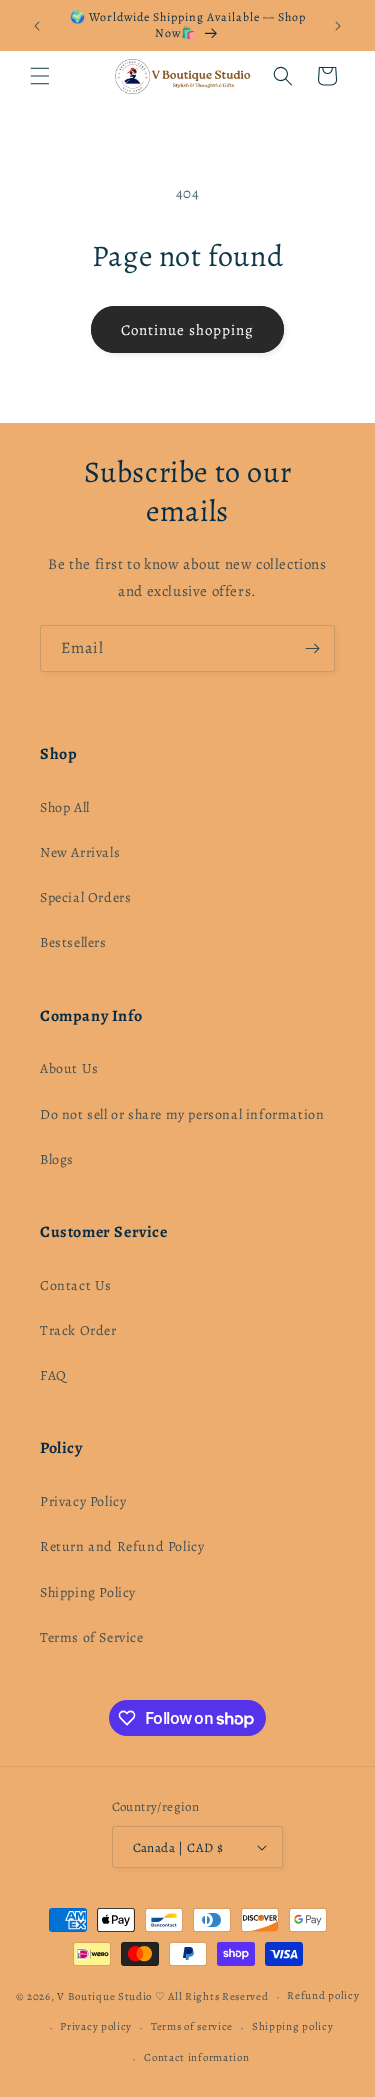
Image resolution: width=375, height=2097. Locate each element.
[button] (40, 76)
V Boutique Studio (104, 1996)
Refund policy (323, 1995)
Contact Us (76, 1285)
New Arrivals (80, 852)
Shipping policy (293, 2026)
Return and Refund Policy (122, 1546)
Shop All (65, 807)
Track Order (78, 1330)
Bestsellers (73, 942)
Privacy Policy (83, 1501)
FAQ (53, 1375)
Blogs (57, 1159)
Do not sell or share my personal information (182, 1114)
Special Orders (85, 897)
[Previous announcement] (37, 26)
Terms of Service (92, 1637)
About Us (69, 1068)
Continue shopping (187, 330)
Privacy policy (96, 2026)
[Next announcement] (338, 26)
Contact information (196, 2057)
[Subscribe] (312, 648)
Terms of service (192, 2026)
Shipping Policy (88, 1592)
